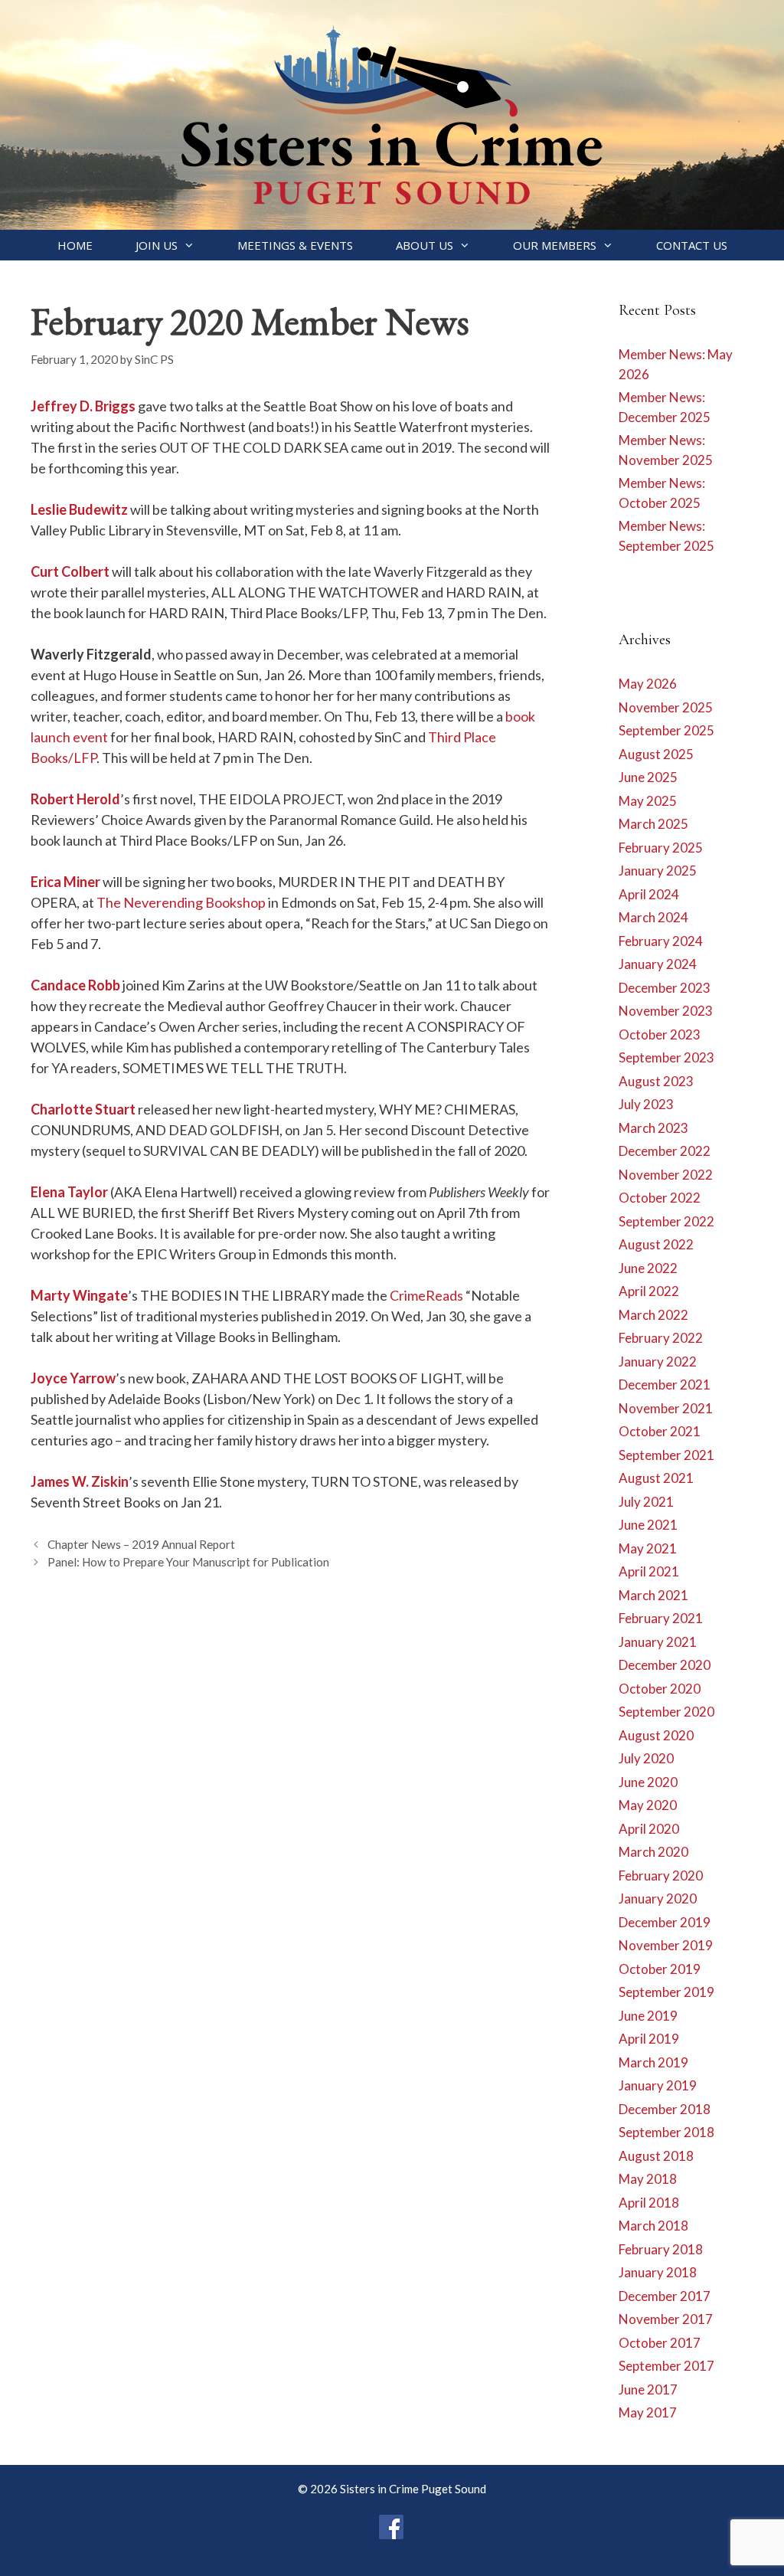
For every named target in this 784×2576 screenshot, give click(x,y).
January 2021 (658, 1642)
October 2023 (660, 1034)
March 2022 (653, 1315)
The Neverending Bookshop (181, 902)
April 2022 (649, 1291)
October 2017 (660, 2343)
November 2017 (666, 2319)
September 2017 (666, 2366)
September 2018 (666, 2132)
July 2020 (646, 1758)
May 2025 (648, 801)
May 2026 (648, 684)
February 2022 (661, 1338)
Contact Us (692, 245)
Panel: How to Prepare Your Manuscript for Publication (188, 1562)
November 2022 (666, 1175)
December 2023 (665, 988)
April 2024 (649, 894)
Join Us (157, 245)
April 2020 (649, 1829)
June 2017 (648, 2389)
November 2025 (666, 707)
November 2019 (666, 1945)
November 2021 (666, 1408)
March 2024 (653, 917)
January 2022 (658, 1362)
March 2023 (653, 1128)
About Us (425, 245)
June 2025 (648, 777)
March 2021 (653, 1595)
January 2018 (658, 2272)
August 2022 (656, 1244)
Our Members (555, 245)
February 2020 (661, 1876)
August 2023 (656, 1081)
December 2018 (665, 2109)
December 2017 (665, 2296)
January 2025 (658, 871)
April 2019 (649, 2039)
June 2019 (648, 2016)
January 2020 (658, 1898)
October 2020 (660, 1689)
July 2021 (646, 1502)
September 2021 (666, 1455)
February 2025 (661, 848)
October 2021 (660, 1431)
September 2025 (666, 730)
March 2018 (653, 2226)
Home (75, 245)
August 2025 (656, 754)
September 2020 (666, 1712)
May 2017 (648, 2412)
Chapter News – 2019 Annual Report (141, 1544)
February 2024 (661, 941)
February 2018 (661, 2249)
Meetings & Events (295, 245)
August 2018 (656, 2156)
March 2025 (653, 824)
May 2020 (648, 1805)
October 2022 (660, 1198)
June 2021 (648, 1525)
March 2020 (653, 1852)
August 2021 (656, 1478)
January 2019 (658, 2085)
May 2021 (648, 1548)
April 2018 (649, 2203)
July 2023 (646, 1104)
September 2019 (666, 1992)
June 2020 (648, 1782)
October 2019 (660, 1969)
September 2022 (666, 1221)
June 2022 (648, 1268)
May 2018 (648, 2179)
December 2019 (665, 1922)
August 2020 (656, 1735)
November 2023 (666, 1011)
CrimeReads (426, 1295)
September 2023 (666, 1057)
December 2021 (665, 1385)
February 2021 (661, 1618)
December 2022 (665, 1151)
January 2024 (658, 964)
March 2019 (653, 2062)
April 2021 (649, 1571)
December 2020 (665, 1665)
